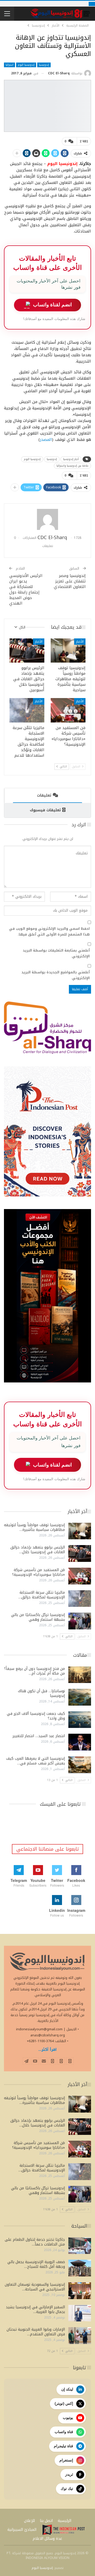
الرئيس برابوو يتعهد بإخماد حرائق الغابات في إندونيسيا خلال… (38, 1550)
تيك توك (67, 2489)
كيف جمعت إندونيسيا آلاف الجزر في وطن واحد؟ (36, 1716)
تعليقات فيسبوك (45, 810)
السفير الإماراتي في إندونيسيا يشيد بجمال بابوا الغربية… (35, 2309)
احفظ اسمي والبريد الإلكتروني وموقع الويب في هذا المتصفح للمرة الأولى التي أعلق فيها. (49, 932)
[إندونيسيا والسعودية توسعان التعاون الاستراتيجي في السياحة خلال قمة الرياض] (80, 2291)
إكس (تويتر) (64, 2403)
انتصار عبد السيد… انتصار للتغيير (39, 1736)
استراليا (9, 65)
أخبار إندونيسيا (71, 459)
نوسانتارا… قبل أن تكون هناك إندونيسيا (41, 1693)
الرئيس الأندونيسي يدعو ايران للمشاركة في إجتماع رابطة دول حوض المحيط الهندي (26, 589)
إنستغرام (66, 2460)
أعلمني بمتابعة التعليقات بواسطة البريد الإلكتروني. (56, 953)
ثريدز (69, 2474)
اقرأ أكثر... (47, 2050)
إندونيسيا (44, 65)
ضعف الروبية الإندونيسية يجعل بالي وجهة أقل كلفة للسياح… (36, 2264)
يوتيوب (68, 2418)
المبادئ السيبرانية (22, 2530)
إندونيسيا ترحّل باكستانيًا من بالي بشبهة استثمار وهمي (38, 1617)
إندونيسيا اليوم (26, 65)
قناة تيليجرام (63, 2446)
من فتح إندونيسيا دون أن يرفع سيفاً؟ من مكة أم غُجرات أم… (35, 1671)
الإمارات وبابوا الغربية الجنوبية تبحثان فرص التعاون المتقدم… (36, 2332)
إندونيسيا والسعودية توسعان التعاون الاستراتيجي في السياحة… (35, 2287)
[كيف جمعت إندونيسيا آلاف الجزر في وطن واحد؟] (80, 1720)
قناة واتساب (64, 2432)
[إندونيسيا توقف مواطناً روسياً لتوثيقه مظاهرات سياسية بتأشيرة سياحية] (68, 651)
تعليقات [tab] (44, 795)
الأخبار (80, 642)
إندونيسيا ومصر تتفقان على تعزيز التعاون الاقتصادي (70, 581)
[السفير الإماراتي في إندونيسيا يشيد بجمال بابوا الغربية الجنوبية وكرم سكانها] (80, 2313)
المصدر (46, 440)
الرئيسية (65, 2521)
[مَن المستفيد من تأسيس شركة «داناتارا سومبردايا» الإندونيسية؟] (68, 710)
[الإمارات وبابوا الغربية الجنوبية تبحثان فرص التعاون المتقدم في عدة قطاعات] (80, 2336)
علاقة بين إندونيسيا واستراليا (72, 466)
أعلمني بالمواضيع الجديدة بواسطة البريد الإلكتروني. (56, 975)
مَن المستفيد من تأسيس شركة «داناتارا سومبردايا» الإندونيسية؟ (39, 1572)
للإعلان (29, 2521)
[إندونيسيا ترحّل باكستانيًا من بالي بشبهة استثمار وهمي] (80, 1621)
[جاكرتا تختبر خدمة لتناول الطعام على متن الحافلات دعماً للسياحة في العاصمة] (80, 2246)
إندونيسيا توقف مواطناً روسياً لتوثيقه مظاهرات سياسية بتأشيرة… (34, 1527)
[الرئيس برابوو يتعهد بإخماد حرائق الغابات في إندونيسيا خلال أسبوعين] (27, 651)
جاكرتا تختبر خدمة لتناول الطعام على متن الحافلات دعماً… (35, 2242)
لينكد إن (67, 2389)
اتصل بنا (46, 2521)
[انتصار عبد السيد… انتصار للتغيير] (80, 1742)
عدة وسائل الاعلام (47, 2539)
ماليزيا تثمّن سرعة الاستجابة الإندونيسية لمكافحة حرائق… (42, 1595)
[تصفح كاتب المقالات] (47, 519)
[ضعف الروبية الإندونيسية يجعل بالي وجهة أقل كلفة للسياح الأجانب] (80, 2268)
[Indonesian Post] (64, 2530)
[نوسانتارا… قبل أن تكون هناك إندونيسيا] (80, 1697)
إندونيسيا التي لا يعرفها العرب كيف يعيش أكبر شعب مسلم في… (35, 1761)
